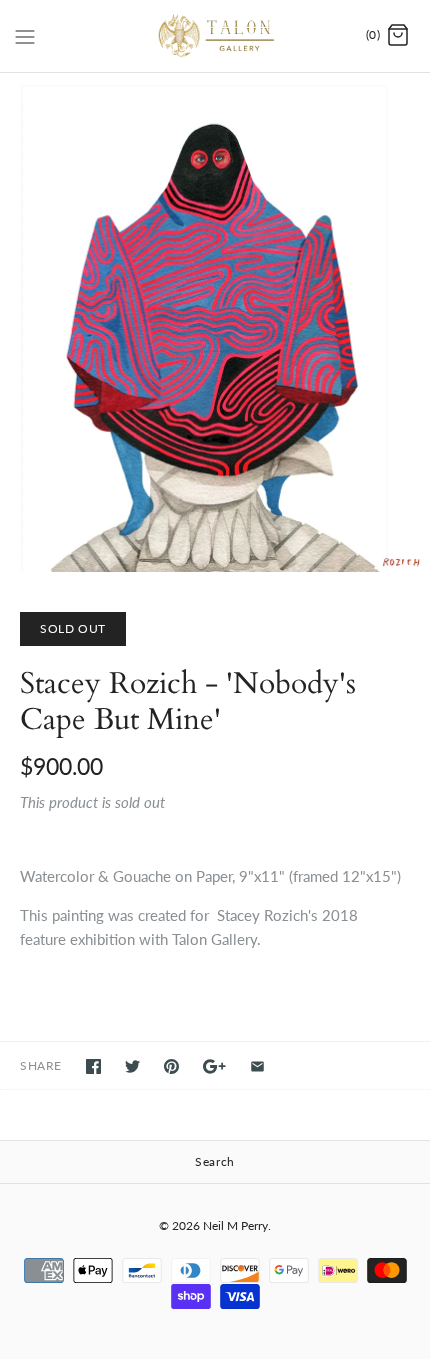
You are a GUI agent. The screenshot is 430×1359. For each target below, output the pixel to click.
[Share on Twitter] (132, 1066)
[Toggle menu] (25, 35)
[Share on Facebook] (93, 1066)
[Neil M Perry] (215, 36)
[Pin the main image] (171, 1066)
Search (215, 1161)
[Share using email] (257, 1066)
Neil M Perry (235, 1225)
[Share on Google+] (214, 1066)
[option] (215, 322)
